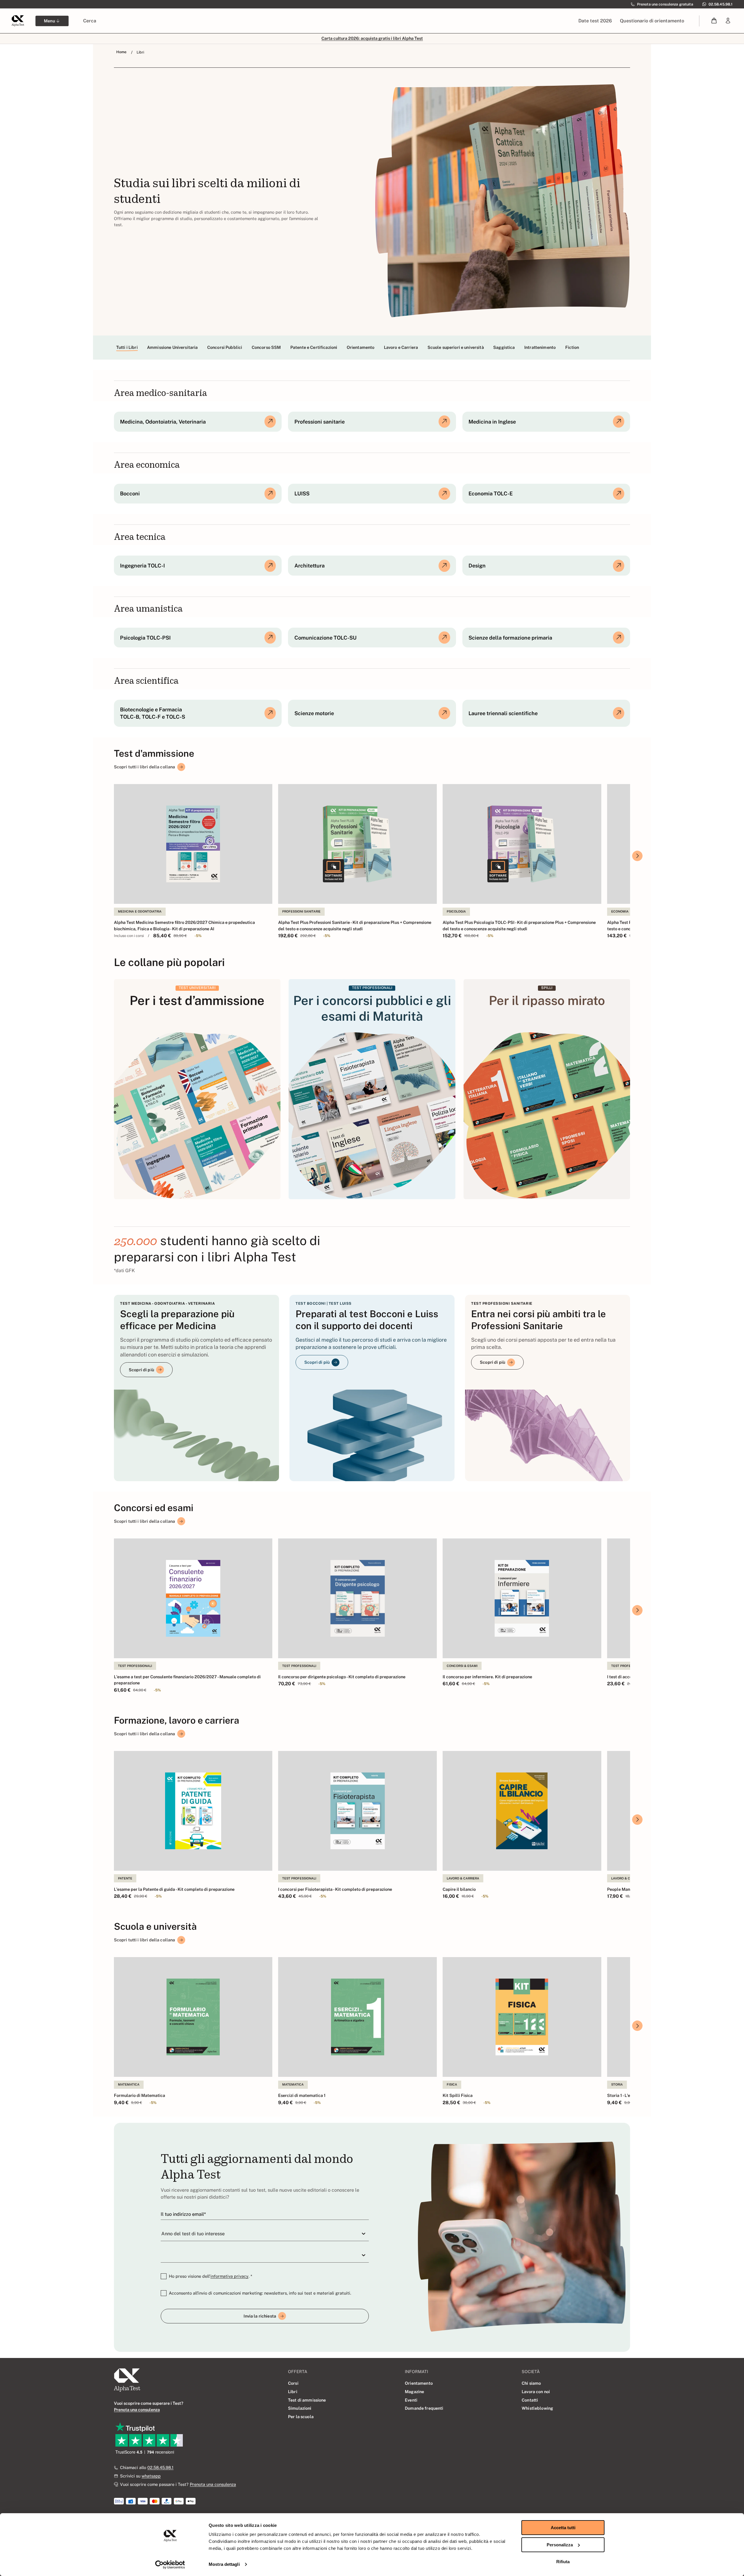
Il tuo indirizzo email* (183, 2214)
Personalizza (560, 2545)
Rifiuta (563, 2562)
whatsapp (151, 2476)
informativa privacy (229, 2276)
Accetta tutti (563, 2528)
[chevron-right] (637, 856)
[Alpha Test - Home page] (18, 21)
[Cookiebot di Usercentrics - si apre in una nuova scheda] (170, 2565)
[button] (714, 21)
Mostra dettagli (224, 2564)
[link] (728, 21)
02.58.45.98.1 (160, 2467)
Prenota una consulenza (213, 2484)
